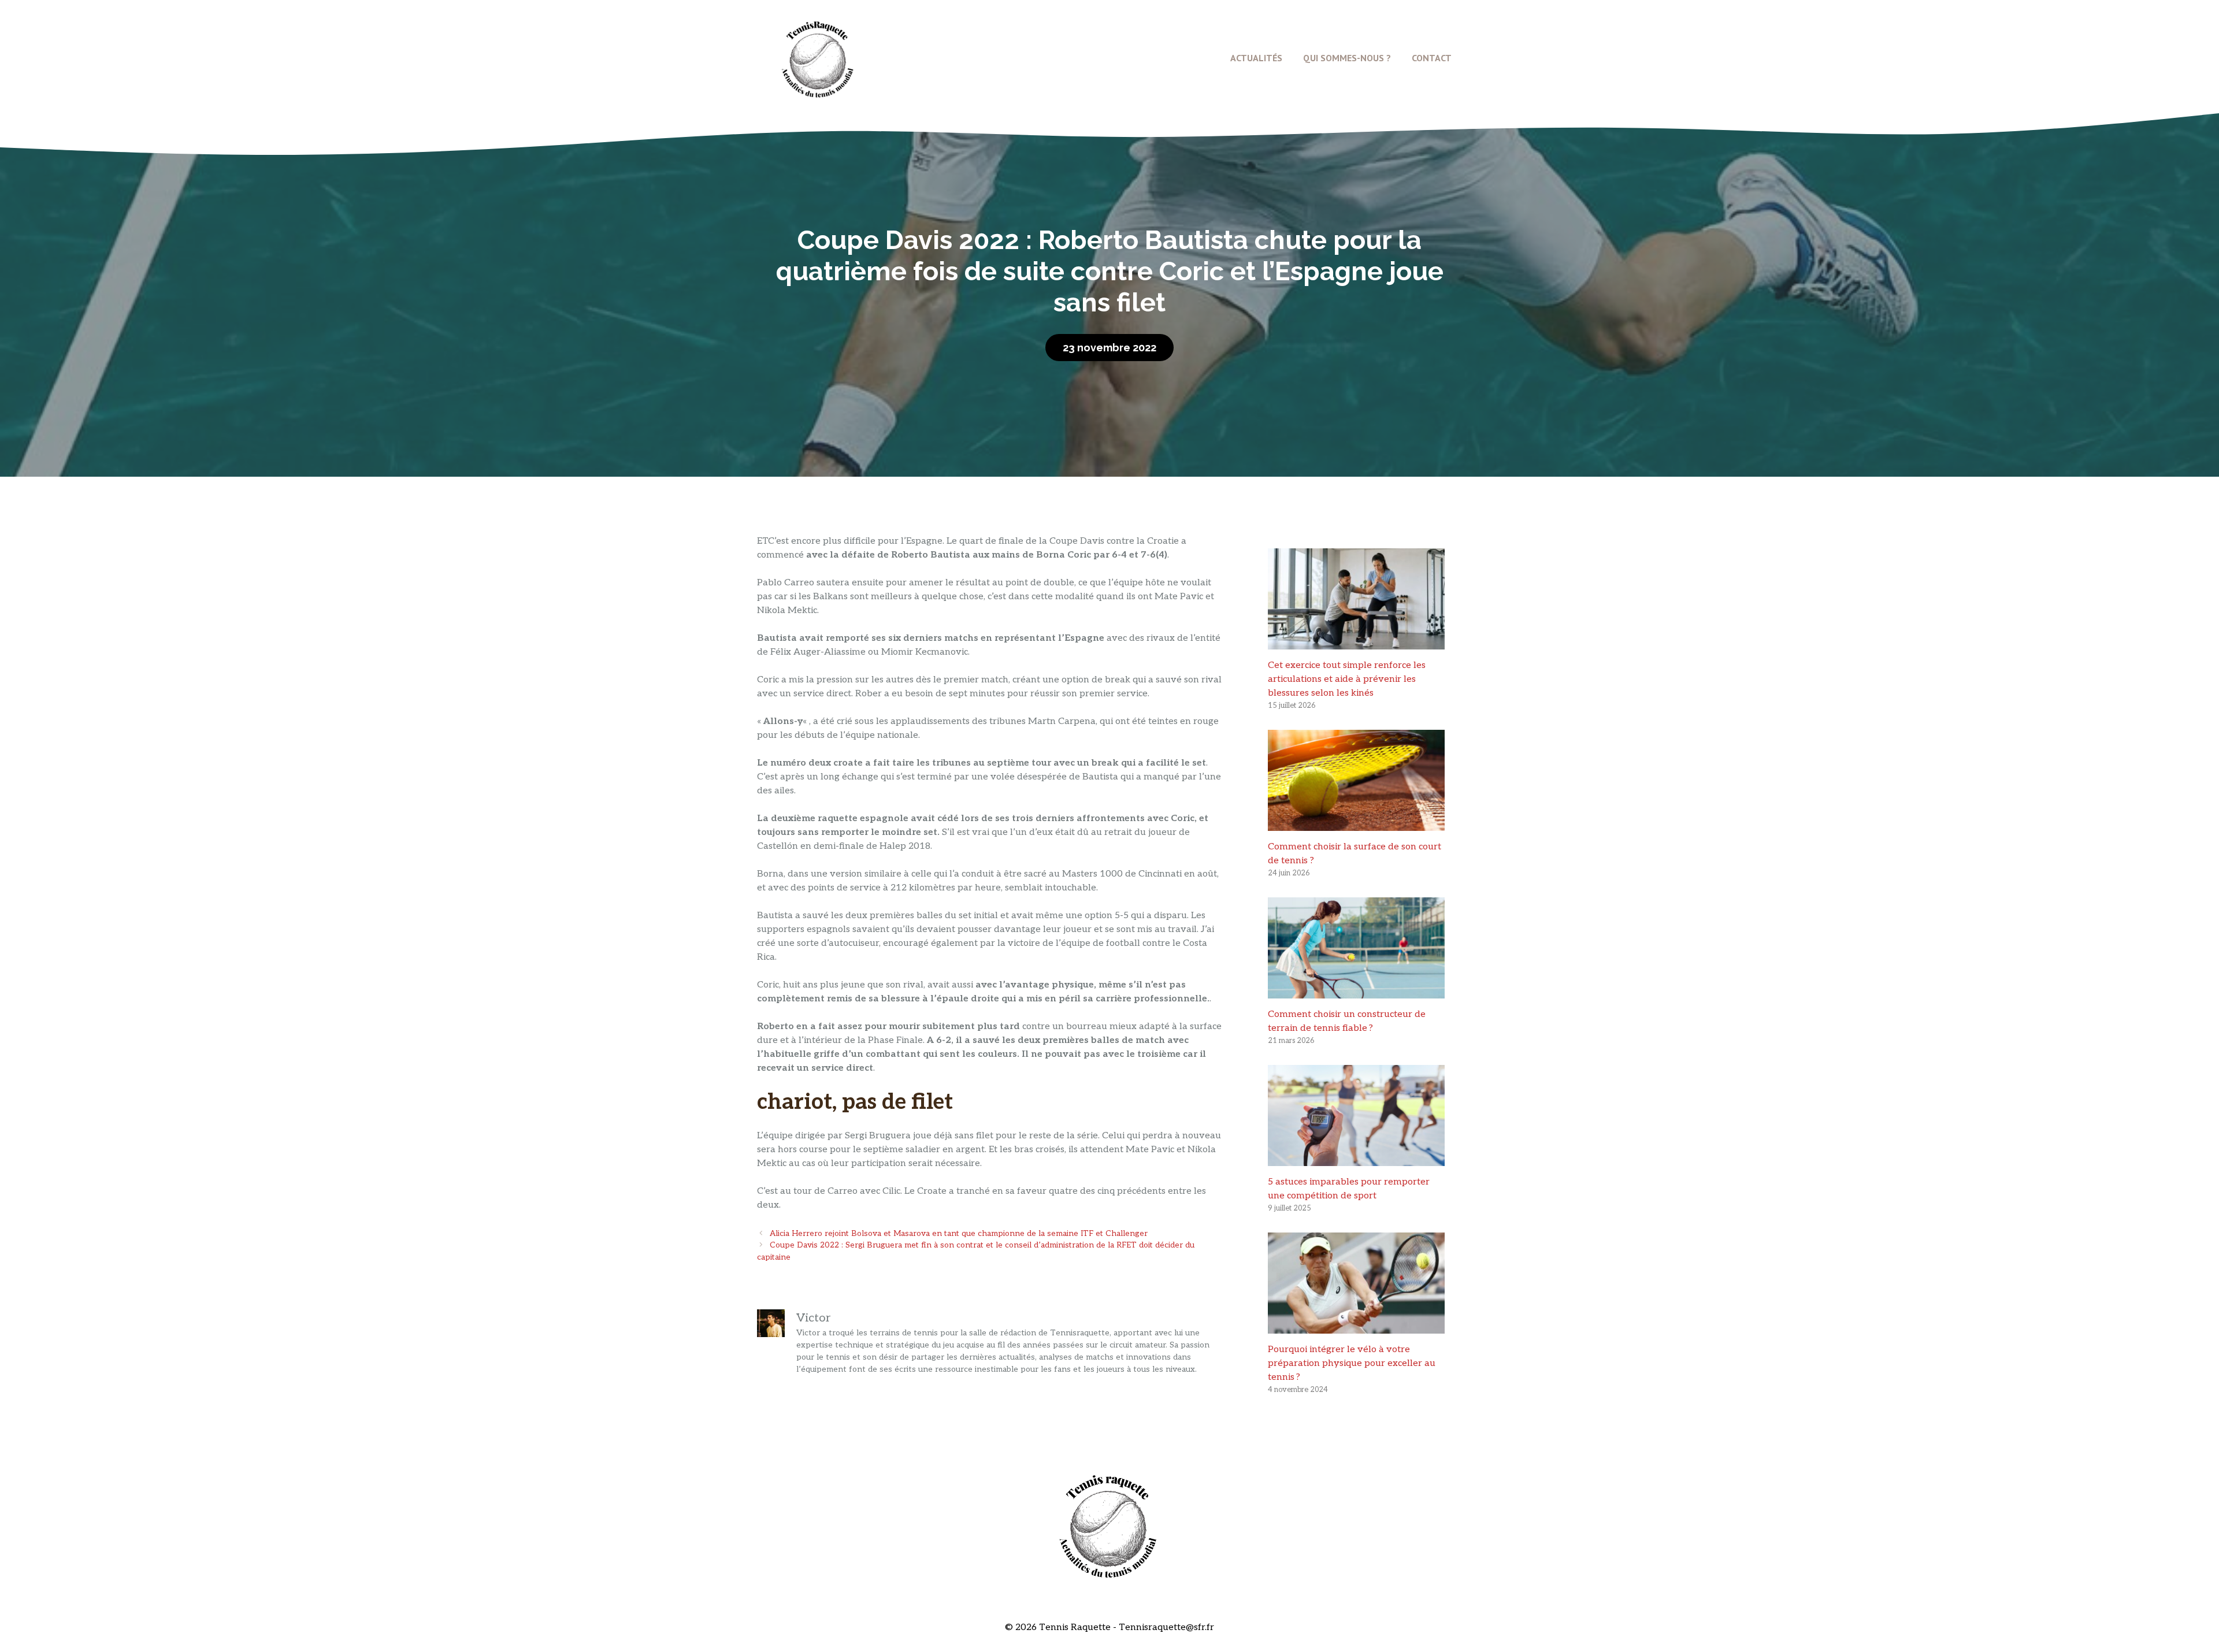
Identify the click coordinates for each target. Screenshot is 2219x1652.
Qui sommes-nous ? (1347, 58)
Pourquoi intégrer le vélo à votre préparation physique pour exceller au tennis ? (1352, 1363)
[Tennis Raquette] (818, 57)
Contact (1432, 58)
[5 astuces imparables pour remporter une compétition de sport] (1356, 1159)
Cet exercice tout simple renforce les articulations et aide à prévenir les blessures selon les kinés (1347, 679)
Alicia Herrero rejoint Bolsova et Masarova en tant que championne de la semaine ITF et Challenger (959, 1234)
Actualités (1256, 58)
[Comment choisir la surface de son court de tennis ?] (1356, 824)
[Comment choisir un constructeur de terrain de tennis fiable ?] (1356, 991)
